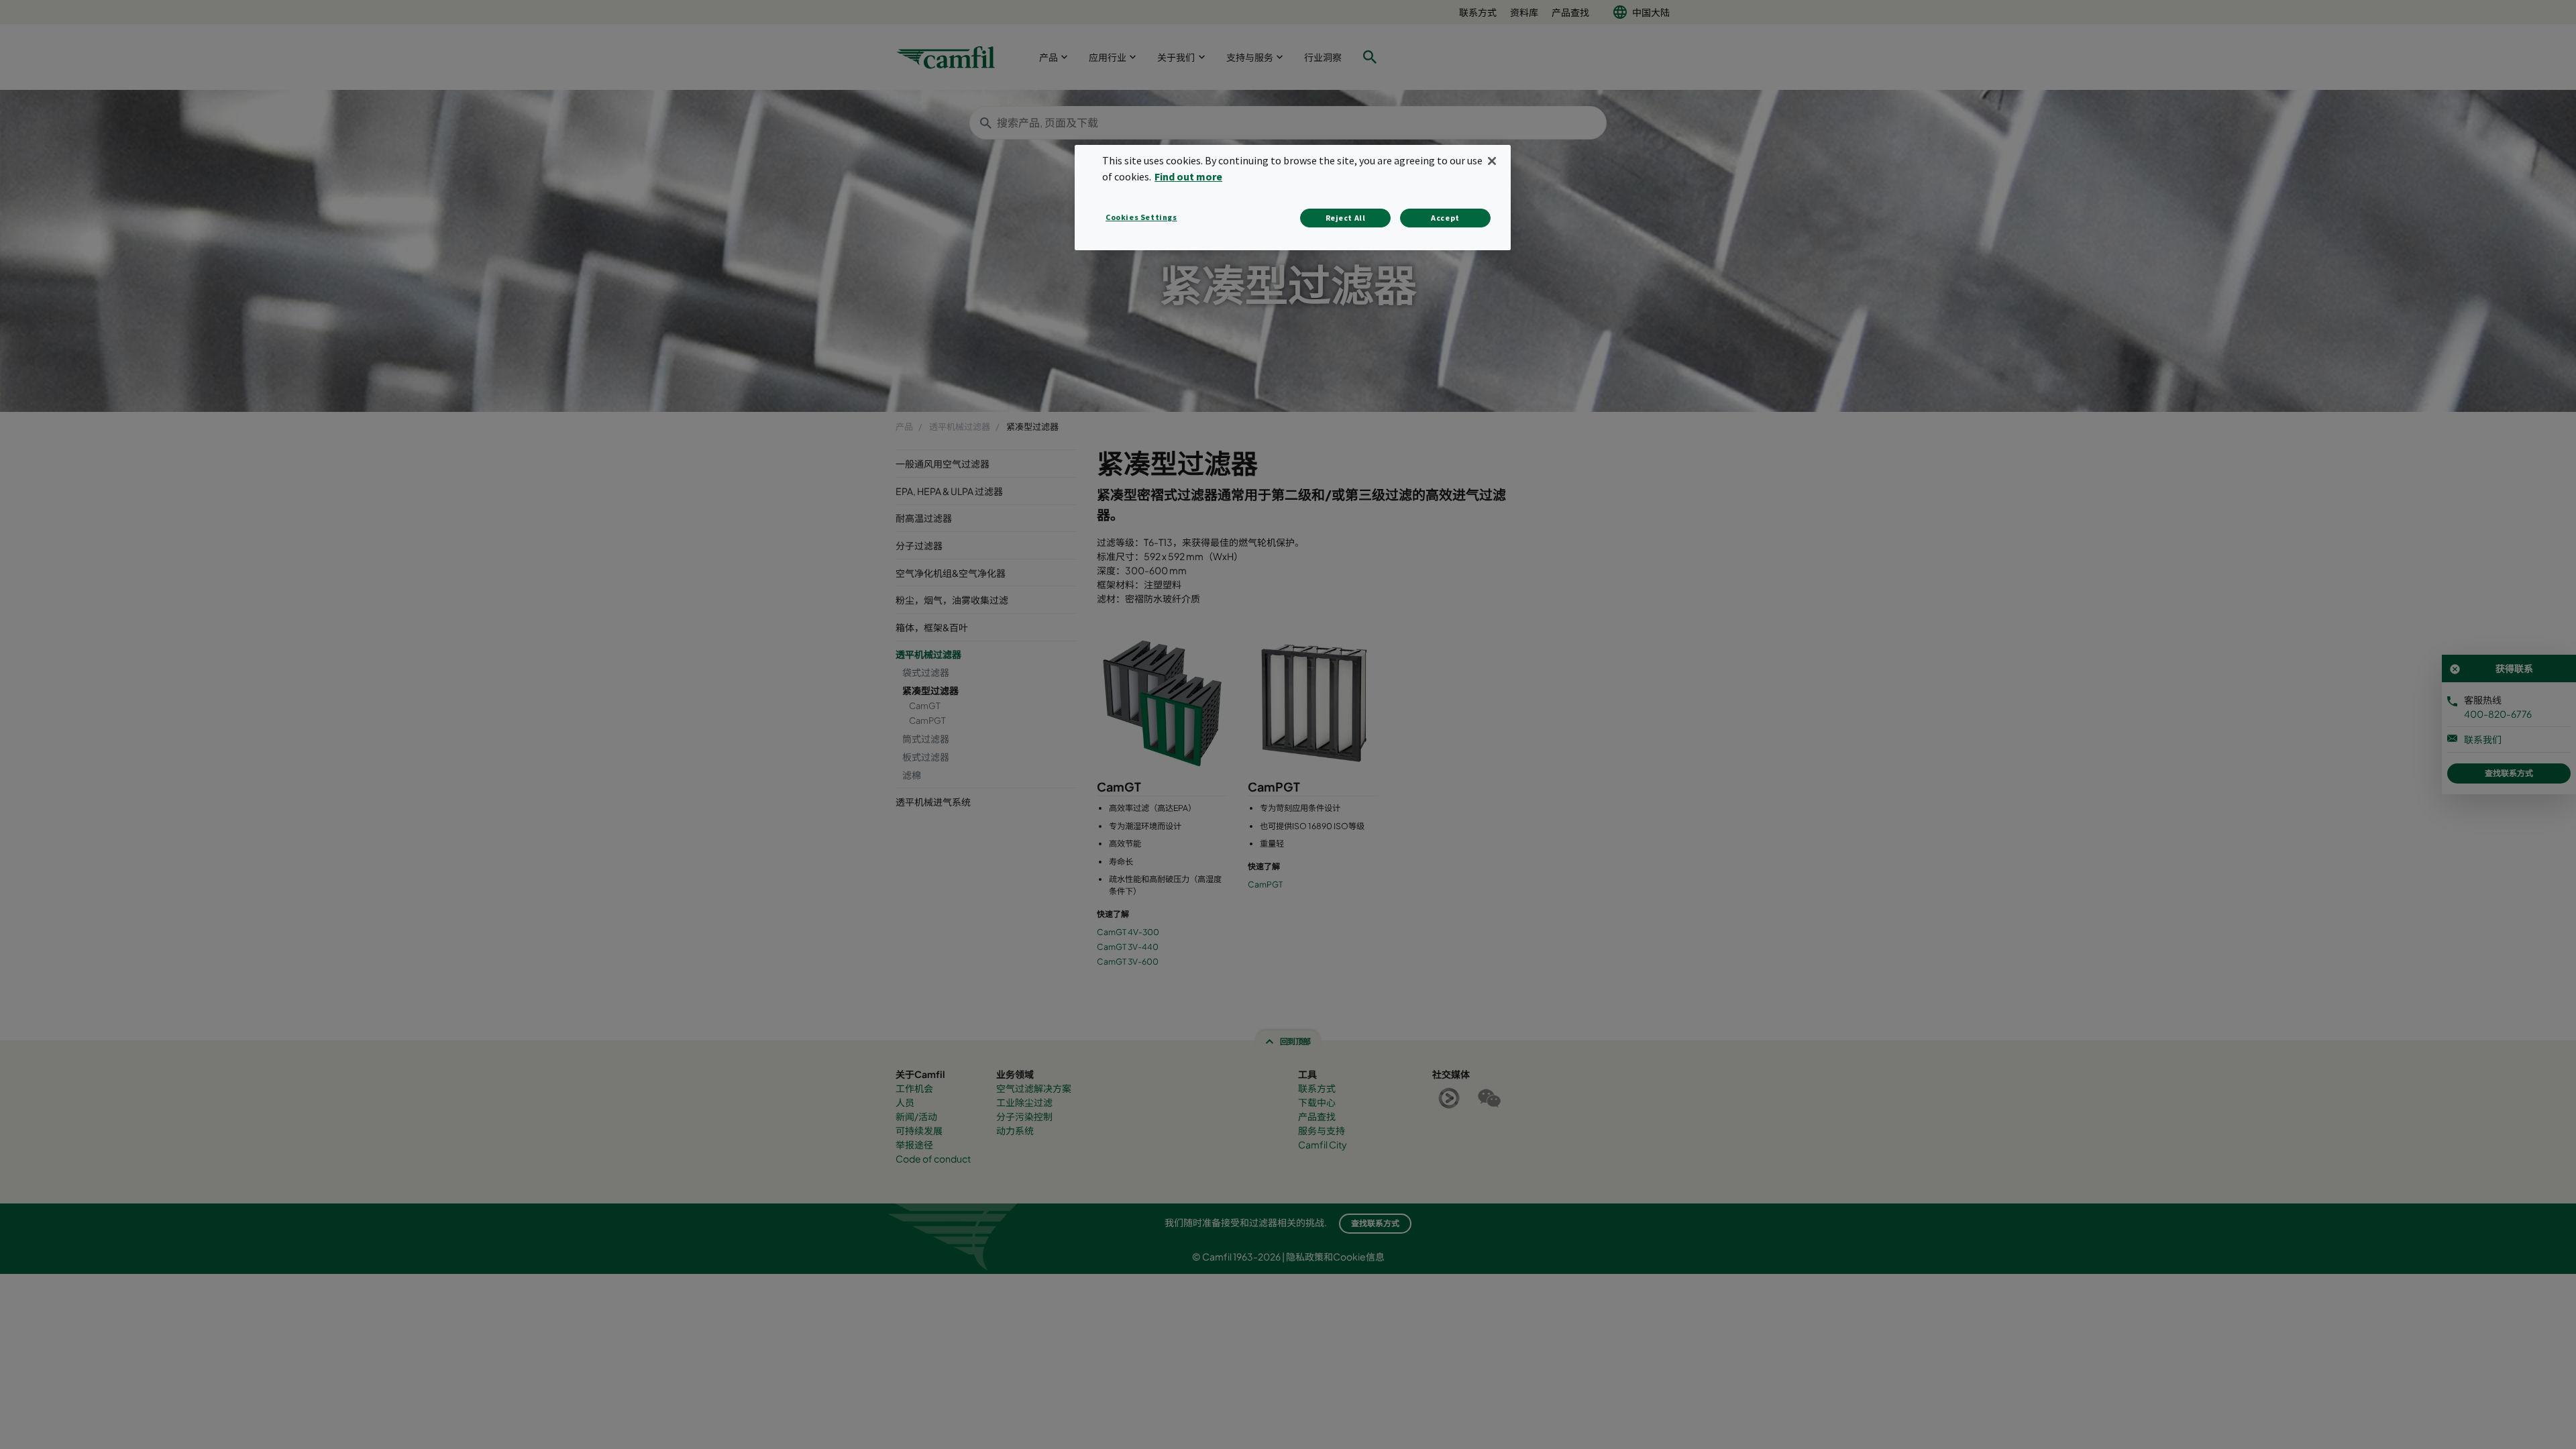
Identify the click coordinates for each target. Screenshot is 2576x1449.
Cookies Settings (1141, 217)
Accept (1445, 218)
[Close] (1492, 161)
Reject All (1346, 218)
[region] (1293, 198)
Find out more (1188, 176)
